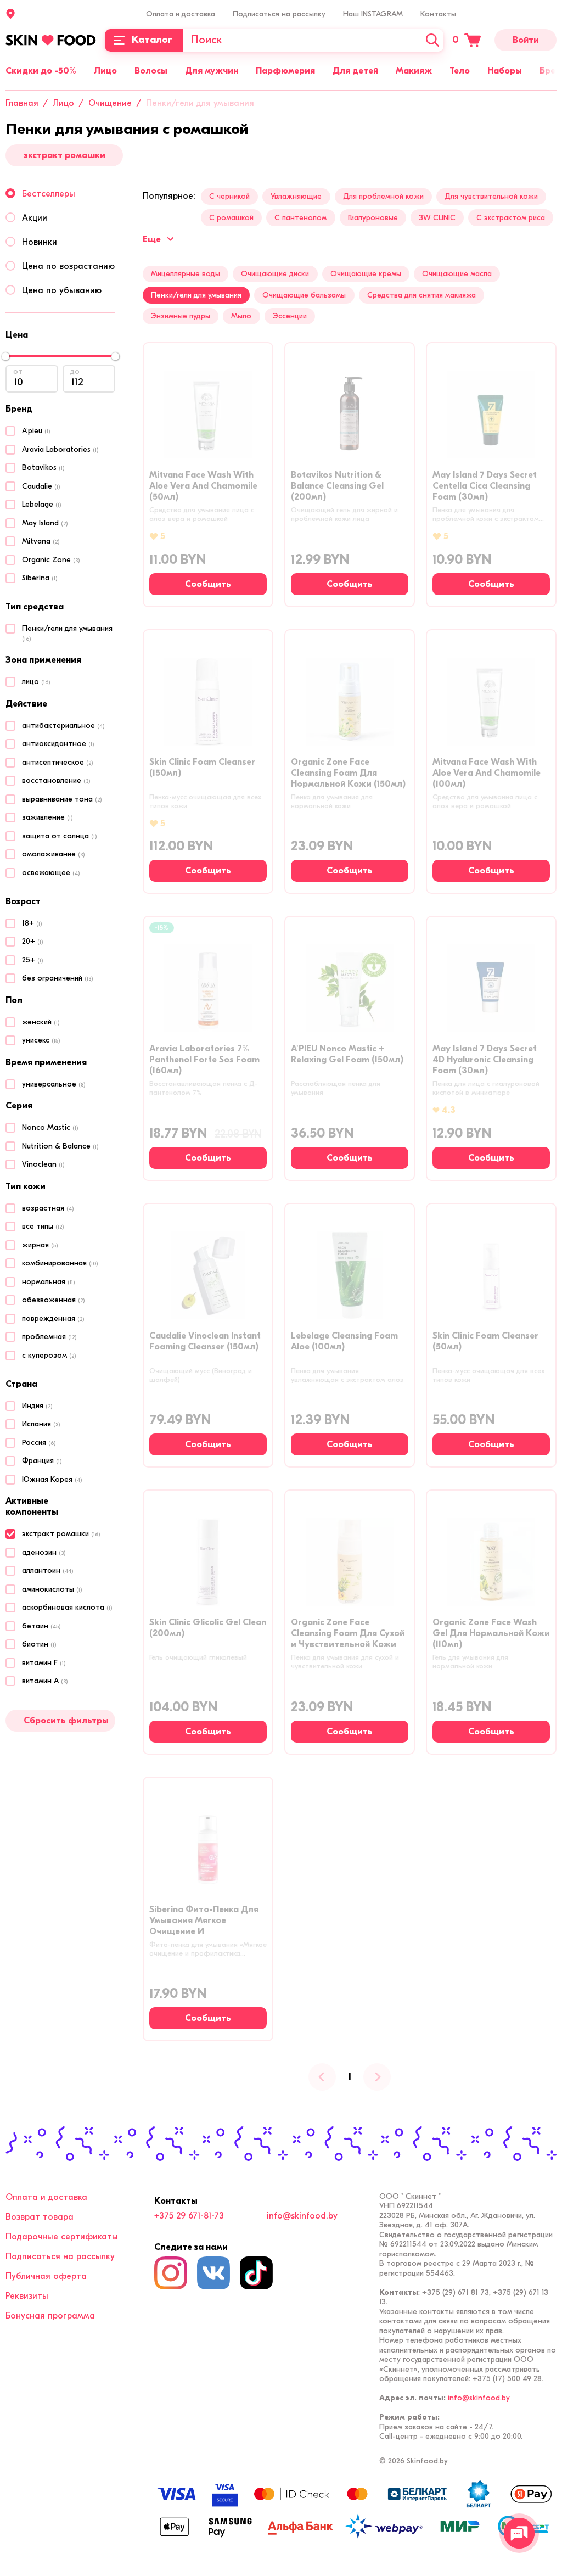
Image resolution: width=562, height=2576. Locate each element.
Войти (526, 40)
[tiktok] (256, 2273)
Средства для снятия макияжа (421, 295)
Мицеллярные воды (186, 274)
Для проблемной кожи (383, 196)
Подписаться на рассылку (279, 14)
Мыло (241, 316)
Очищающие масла (457, 274)
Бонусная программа (50, 2316)
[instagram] (171, 2273)
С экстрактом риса (511, 218)
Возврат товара (40, 2217)
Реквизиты (27, 2296)
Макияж (414, 71)
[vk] (213, 2273)
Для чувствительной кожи (491, 196)
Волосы (151, 71)
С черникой (229, 196)
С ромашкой (231, 218)
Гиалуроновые (373, 218)
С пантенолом (300, 218)
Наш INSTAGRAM (373, 14)
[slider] (5, 356)
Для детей (355, 71)
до (75, 371)
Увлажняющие (296, 196)
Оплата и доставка (181, 14)
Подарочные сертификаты (62, 2237)
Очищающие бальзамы (304, 295)
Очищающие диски (275, 274)
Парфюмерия (285, 71)
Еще (152, 239)
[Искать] (432, 40)
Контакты (438, 14)
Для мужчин (212, 71)
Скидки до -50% (41, 71)
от (18, 371)
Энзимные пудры (181, 316)
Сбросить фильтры (66, 1721)
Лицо (105, 71)
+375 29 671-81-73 (189, 2216)
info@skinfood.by (302, 2216)
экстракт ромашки (64, 155)
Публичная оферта (46, 2276)
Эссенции (290, 316)
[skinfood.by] (51, 40)
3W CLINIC (437, 218)
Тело (460, 71)
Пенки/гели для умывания (196, 295)
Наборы (505, 71)
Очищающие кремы (366, 274)
